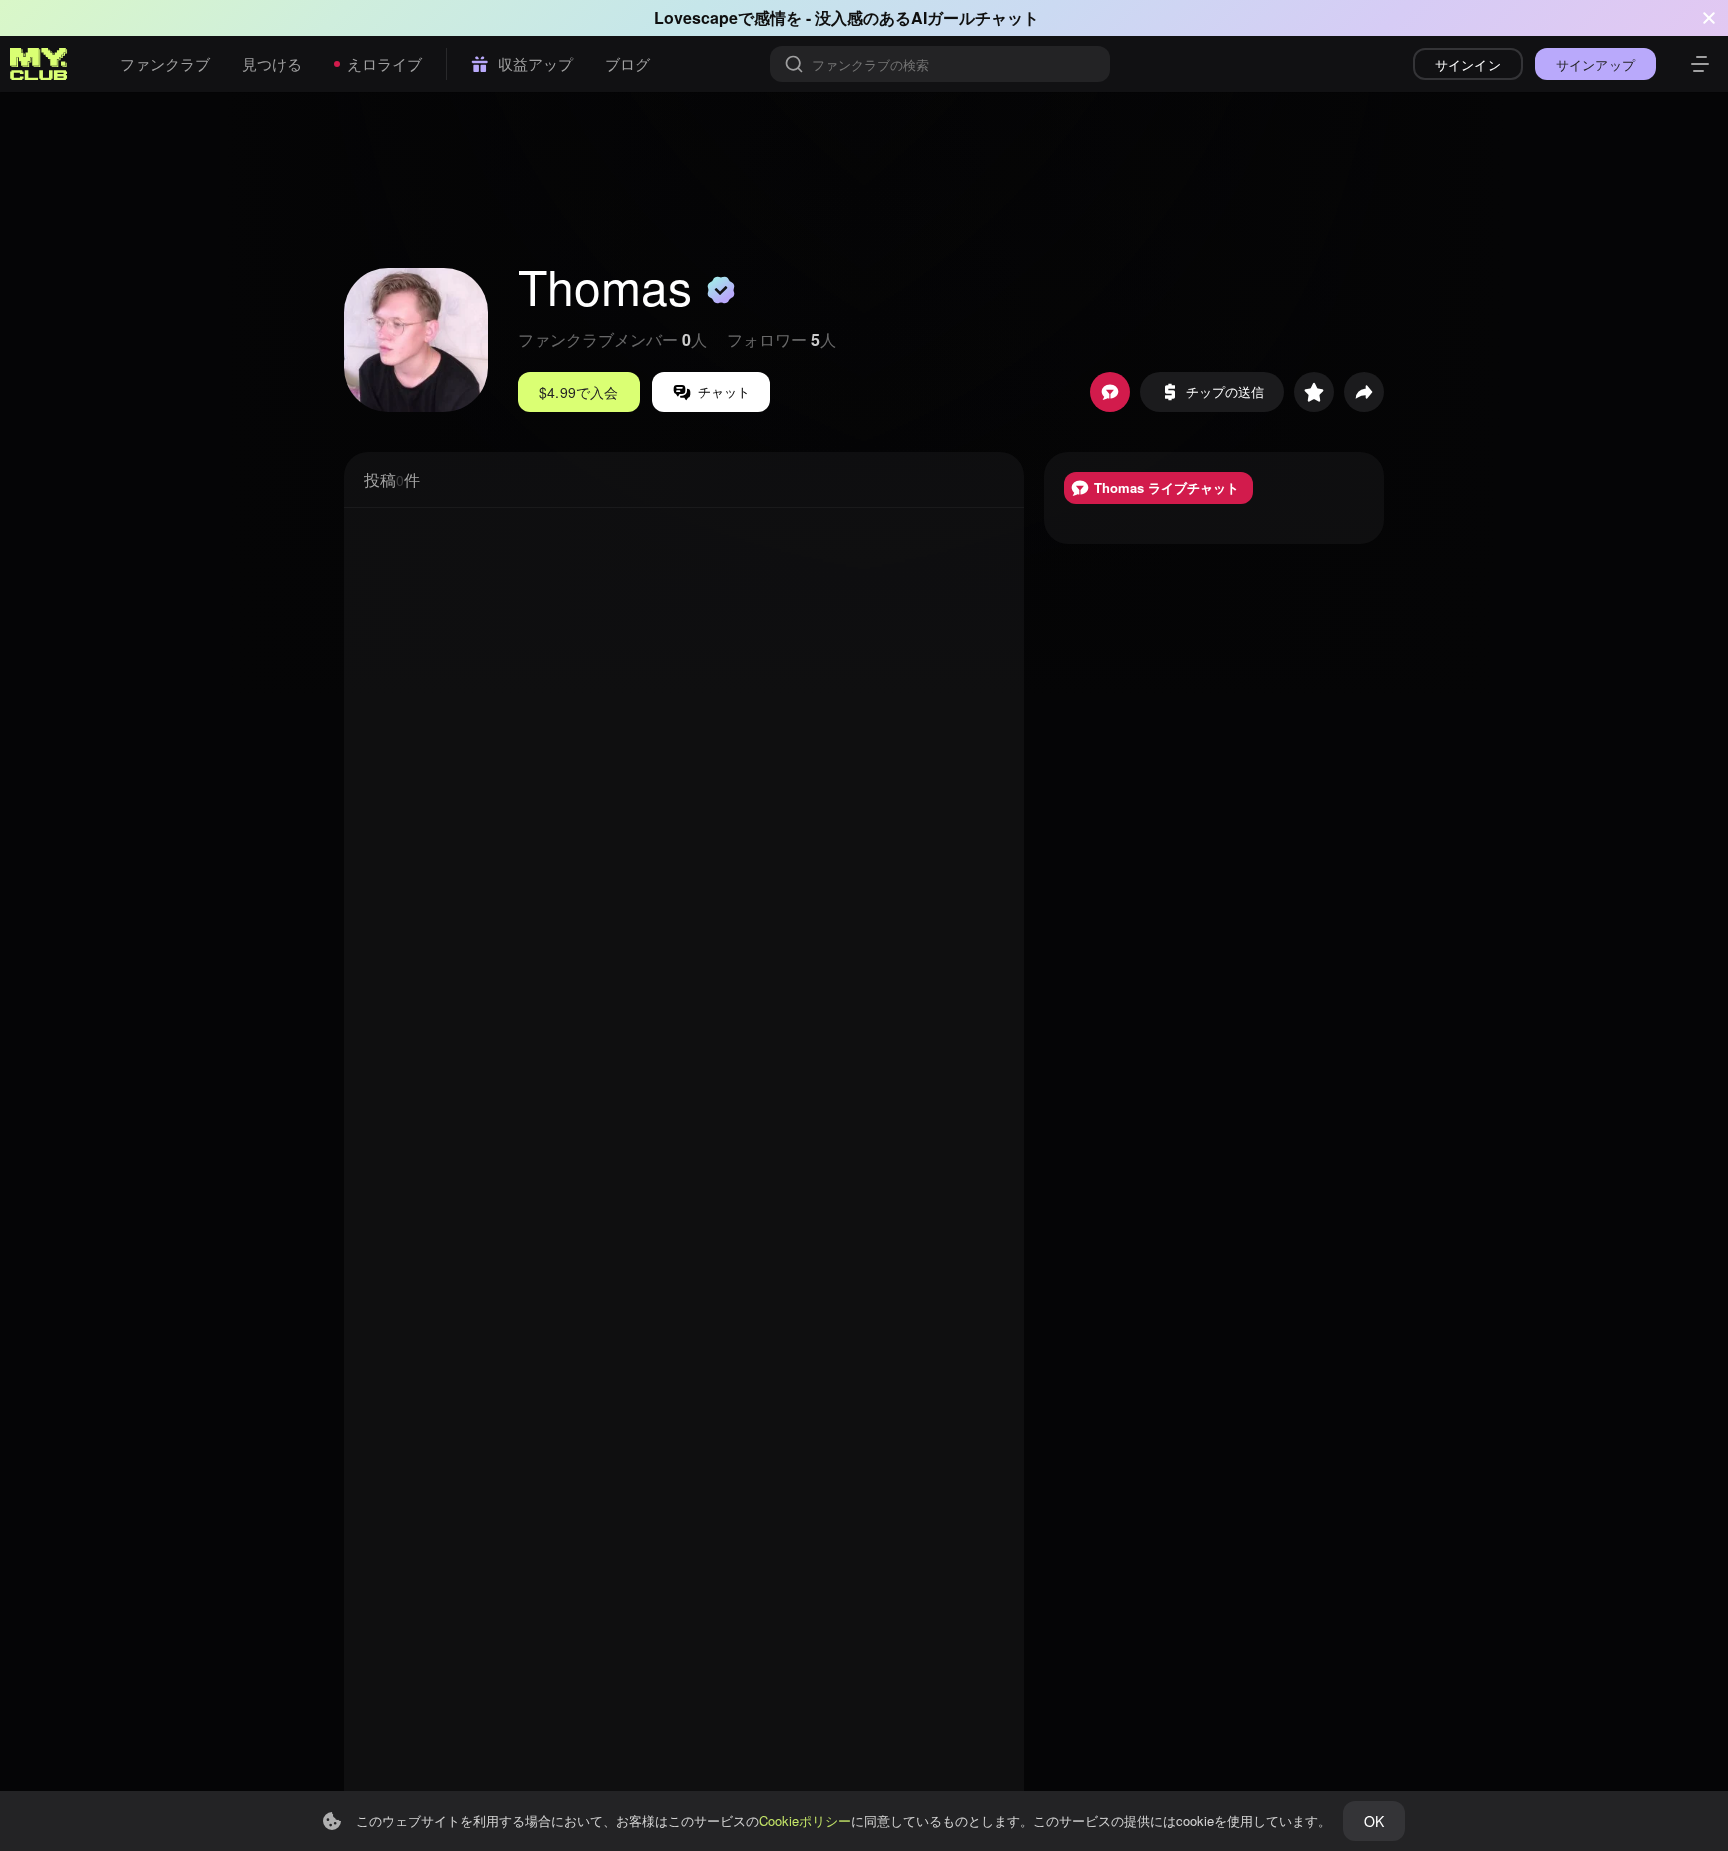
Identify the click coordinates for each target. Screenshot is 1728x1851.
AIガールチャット (975, 17)
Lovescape (696, 17)
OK (1374, 1821)
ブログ (627, 63)
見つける (272, 63)
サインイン (1468, 64)
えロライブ (384, 63)
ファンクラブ (165, 63)
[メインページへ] (39, 64)
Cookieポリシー (805, 1820)
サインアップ (1595, 64)
